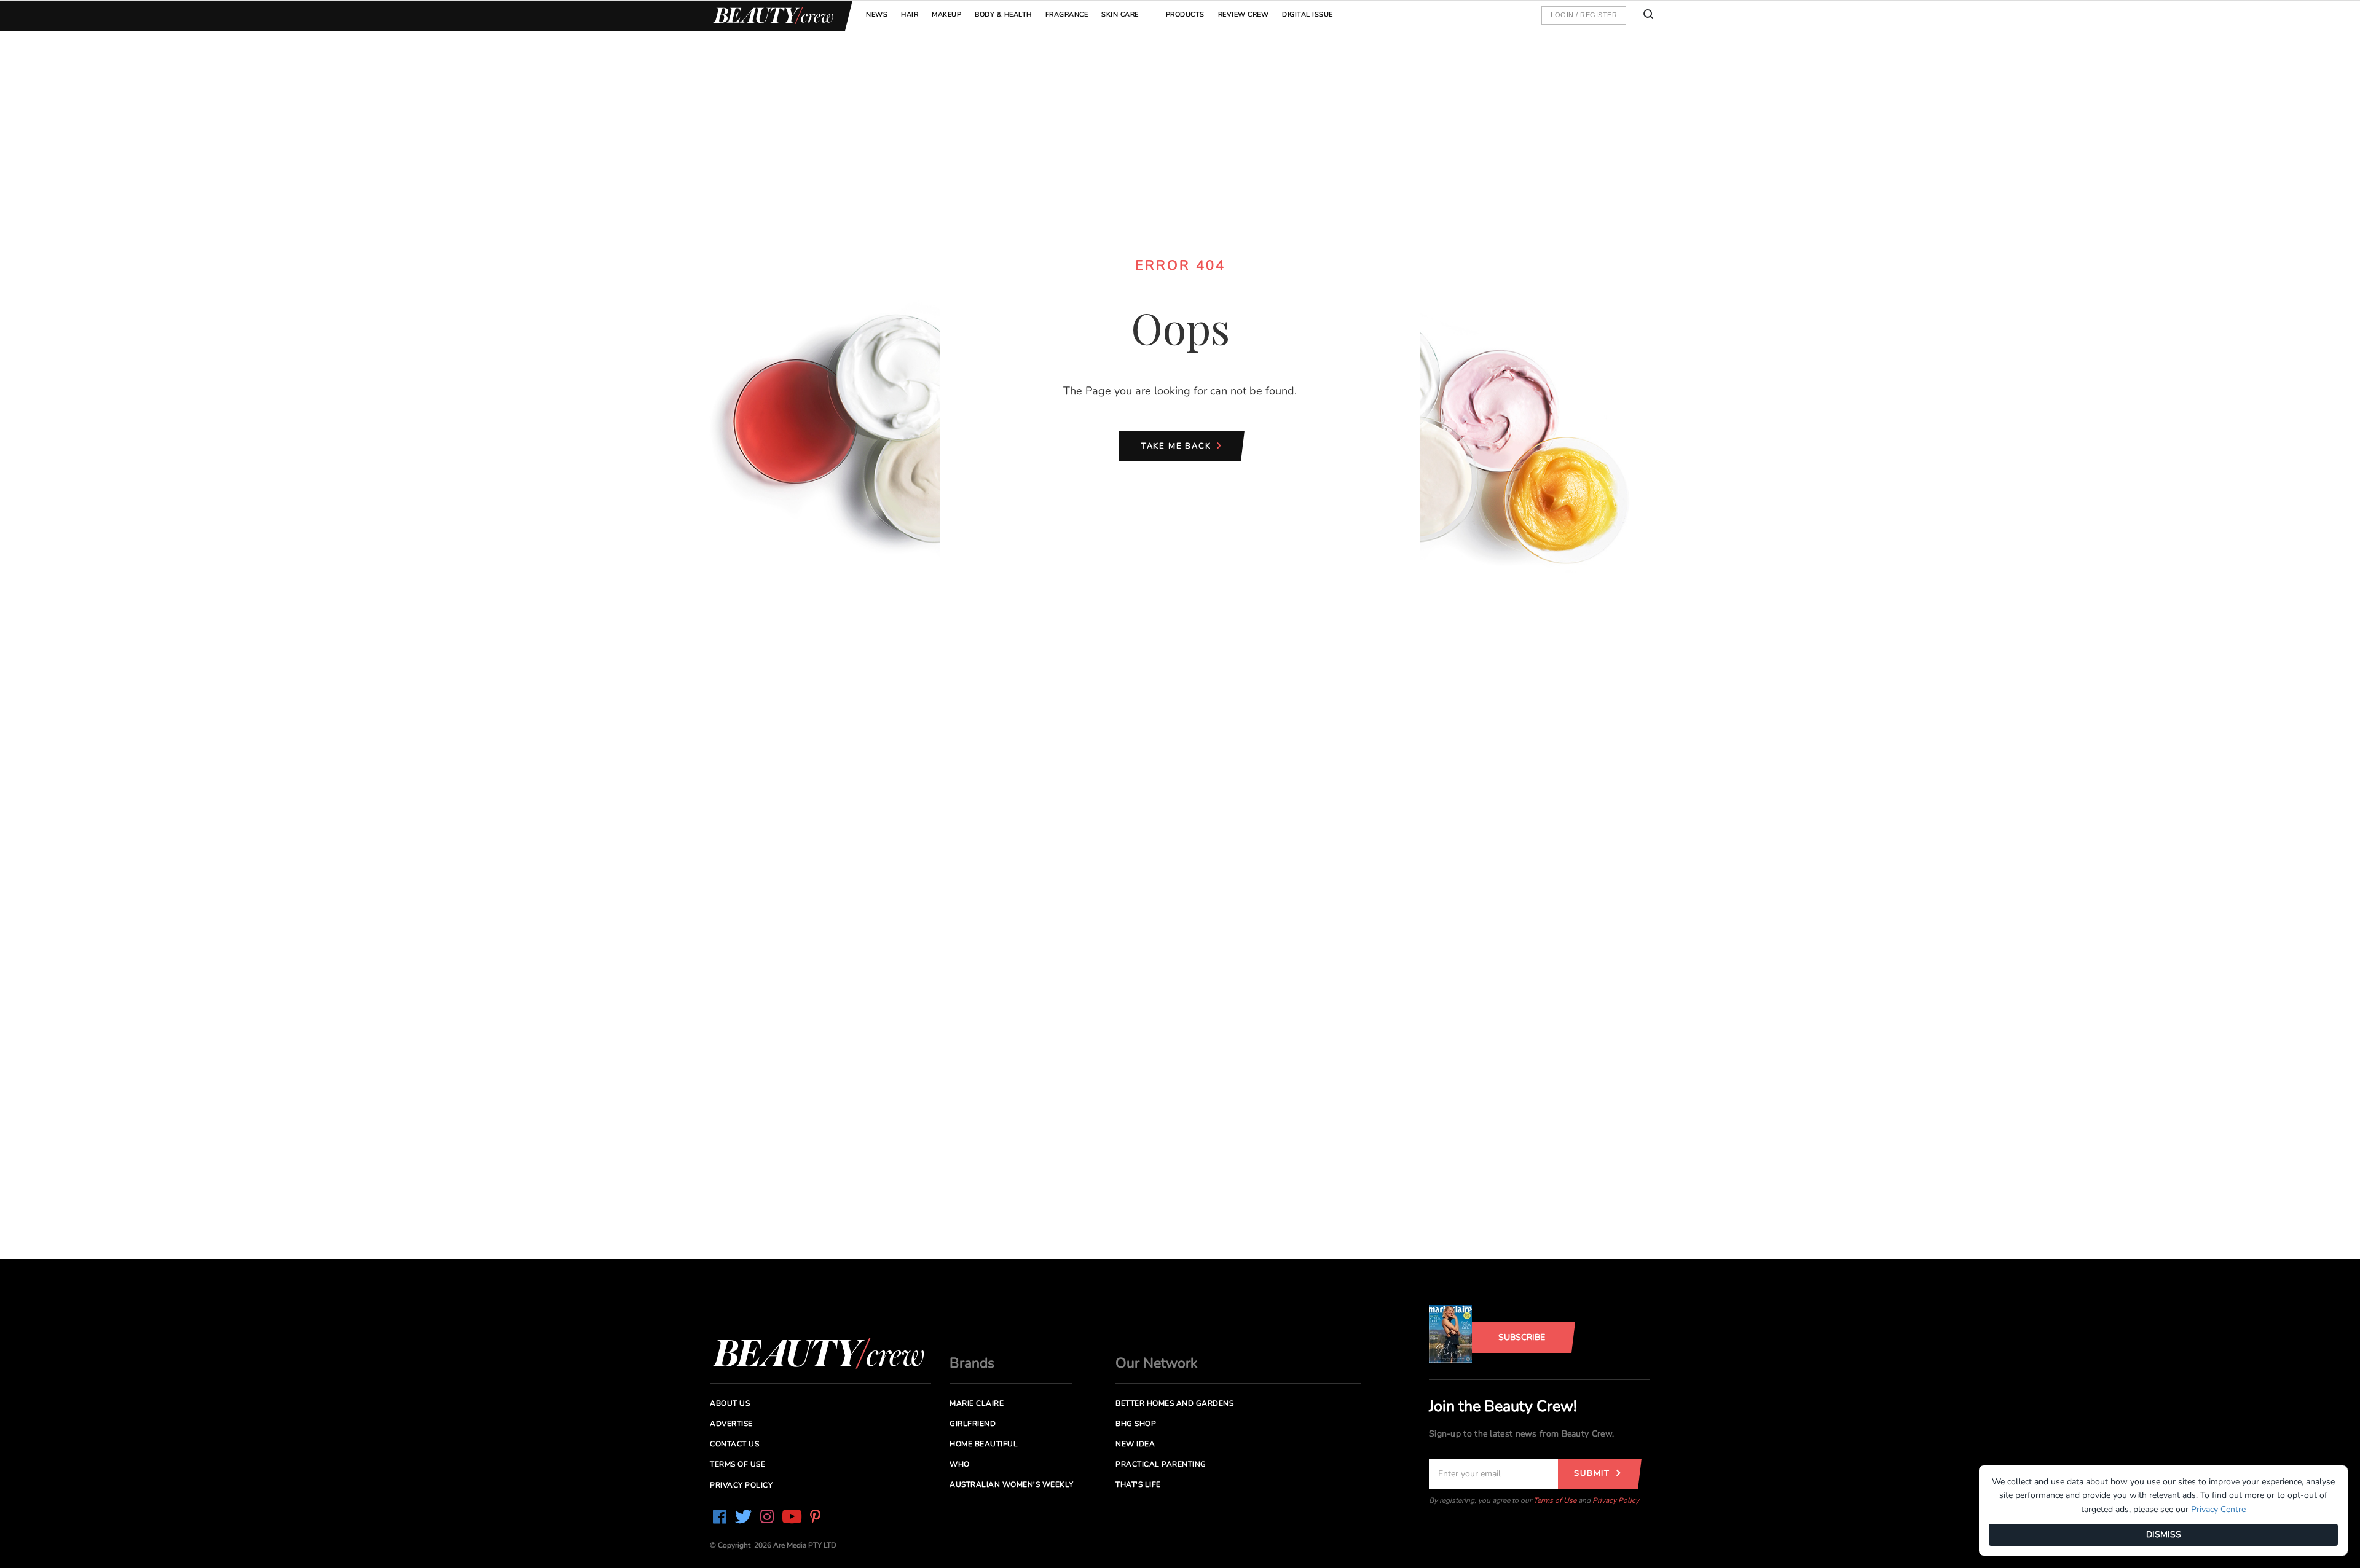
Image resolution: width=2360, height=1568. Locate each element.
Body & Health (1003, 14)
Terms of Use (1555, 1500)
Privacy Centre (2218, 1509)
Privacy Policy (1616, 1500)
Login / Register (1584, 15)
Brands (972, 1363)
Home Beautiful (984, 1444)
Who (960, 1464)
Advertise (731, 1424)
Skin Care (1120, 14)
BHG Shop (1136, 1424)
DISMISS (2164, 1535)
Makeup (946, 14)
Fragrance (1067, 14)
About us (730, 1403)
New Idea (1135, 1444)
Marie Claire (977, 1403)
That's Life (1138, 1484)
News (877, 14)
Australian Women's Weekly (1012, 1484)
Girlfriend (973, 1424)
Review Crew (1244, 14)
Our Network (1157, 1363)
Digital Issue (1308, 14)
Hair (910, 14)
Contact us (734, 1444)
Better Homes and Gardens (1174, 1403)
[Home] (771, 16)
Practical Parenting (1161, 1464)
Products (1185, 14)
